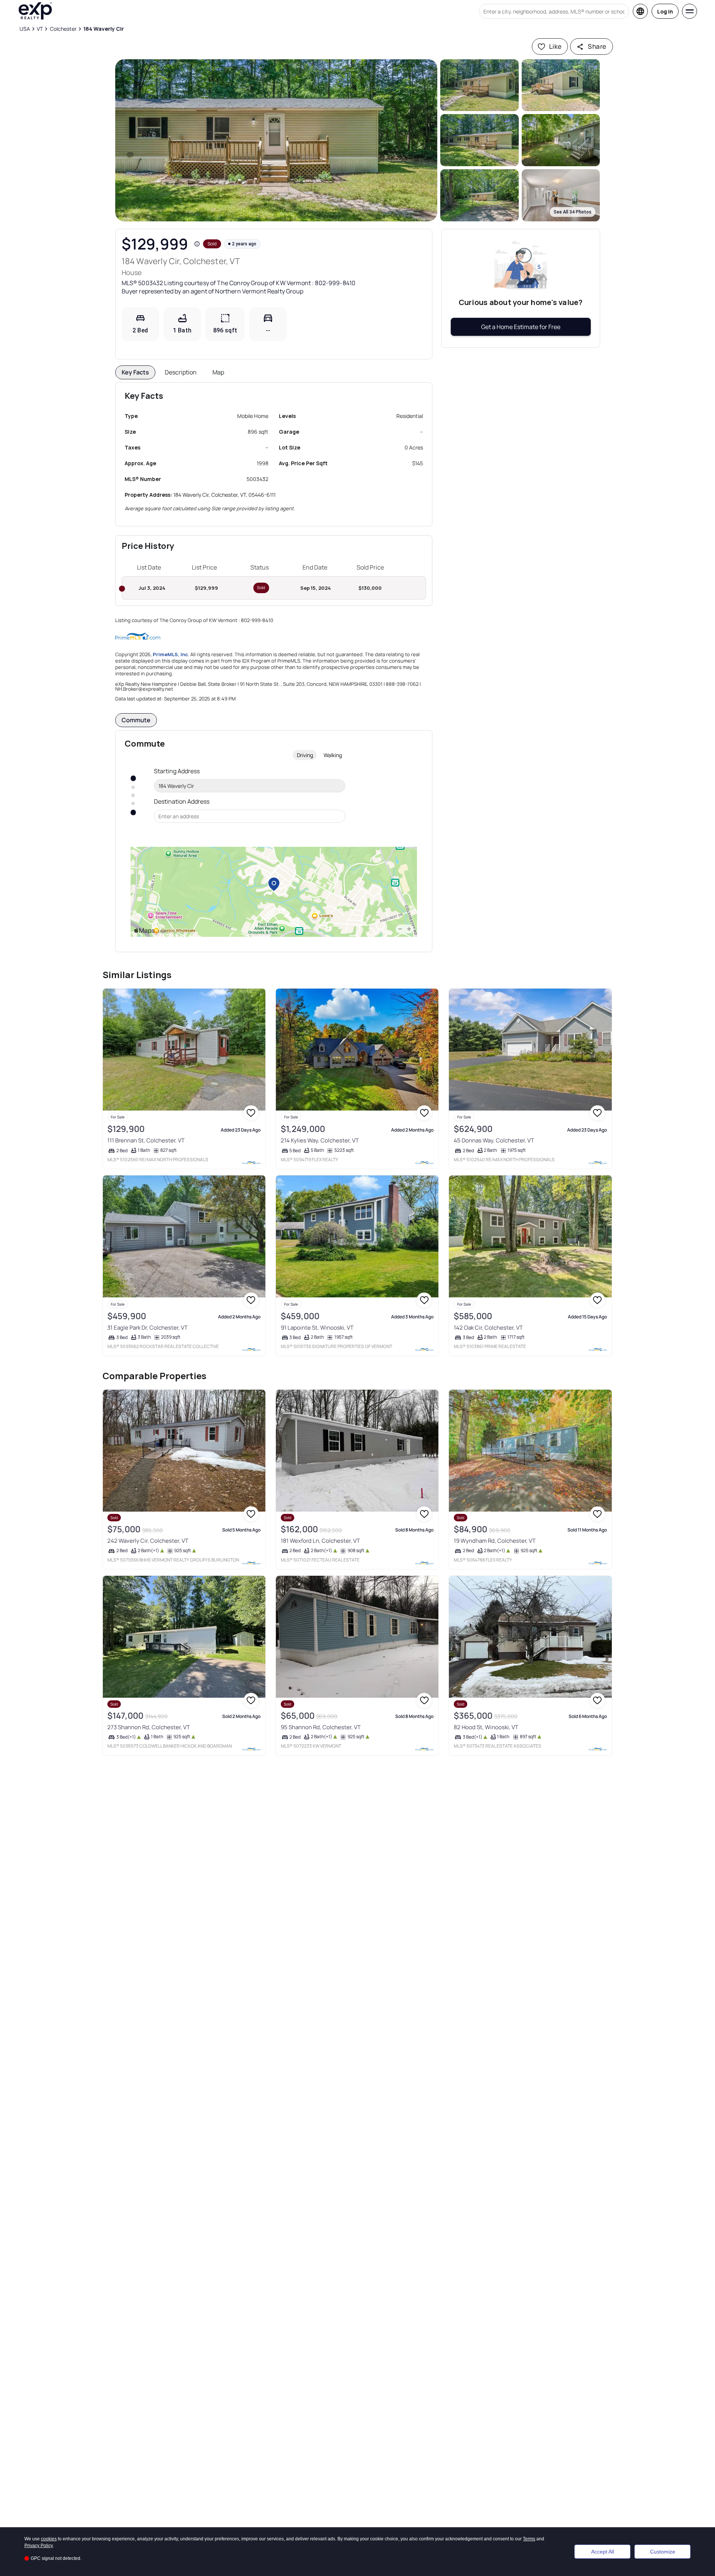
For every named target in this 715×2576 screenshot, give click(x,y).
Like (555, 46)
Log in (665, 11)
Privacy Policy (39, 2546)
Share (597, 46)
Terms (529, 2539)
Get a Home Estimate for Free (521, 327)
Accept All (603, 2552)
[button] (276, 140)
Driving (305, 755)
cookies (49, 2539)
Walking (333, 755)
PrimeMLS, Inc (170, 654)
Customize (663, 2552)
